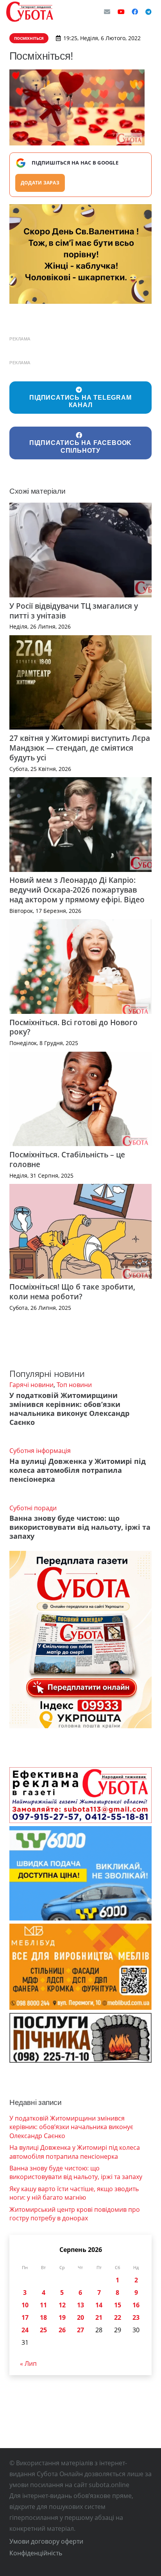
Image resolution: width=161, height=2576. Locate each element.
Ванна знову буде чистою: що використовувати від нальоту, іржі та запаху (80, 1527)
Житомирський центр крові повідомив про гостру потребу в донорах (75, 2214)
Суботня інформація (40, 1451)
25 (43, 2330)
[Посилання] (30, 12)
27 (80, 2330)
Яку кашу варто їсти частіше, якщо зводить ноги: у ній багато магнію (74, 2193)
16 (136, 2305)
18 (43, 2317)
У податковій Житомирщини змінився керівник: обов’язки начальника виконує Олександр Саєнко (69, 1409)
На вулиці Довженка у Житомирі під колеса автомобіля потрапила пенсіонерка (78, 1470)
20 (80, 2317)
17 (25, 2317)
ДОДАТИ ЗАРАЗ (40, 183)
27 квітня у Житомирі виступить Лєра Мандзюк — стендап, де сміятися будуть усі (80, 748)
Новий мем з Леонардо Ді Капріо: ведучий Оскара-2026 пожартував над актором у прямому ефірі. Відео (77, 890)
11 (43, 2305)
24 (25, 2330)
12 (62, 2305)
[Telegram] (148, 12)
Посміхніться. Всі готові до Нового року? (73, 1027)
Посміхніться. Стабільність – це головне (67, 1159)
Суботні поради (33, 1508)
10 (25, 2305)
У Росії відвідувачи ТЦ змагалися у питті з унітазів (74, 611)
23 (136, 2317)
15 (118, 2305)
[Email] (107, 12)
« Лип (28, 2363)
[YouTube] (121, 12)
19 (62, 2317)
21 (99, 2317)
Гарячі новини (31, 1385)
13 (80, 2305)
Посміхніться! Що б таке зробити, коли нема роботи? (72, 1292)
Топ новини (74, 1385)
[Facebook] (135, 12)
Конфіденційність (36, 2553)
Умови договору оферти (46, 2541)
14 (99, 2305)
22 (118, 2317)
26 (62, 2330)
